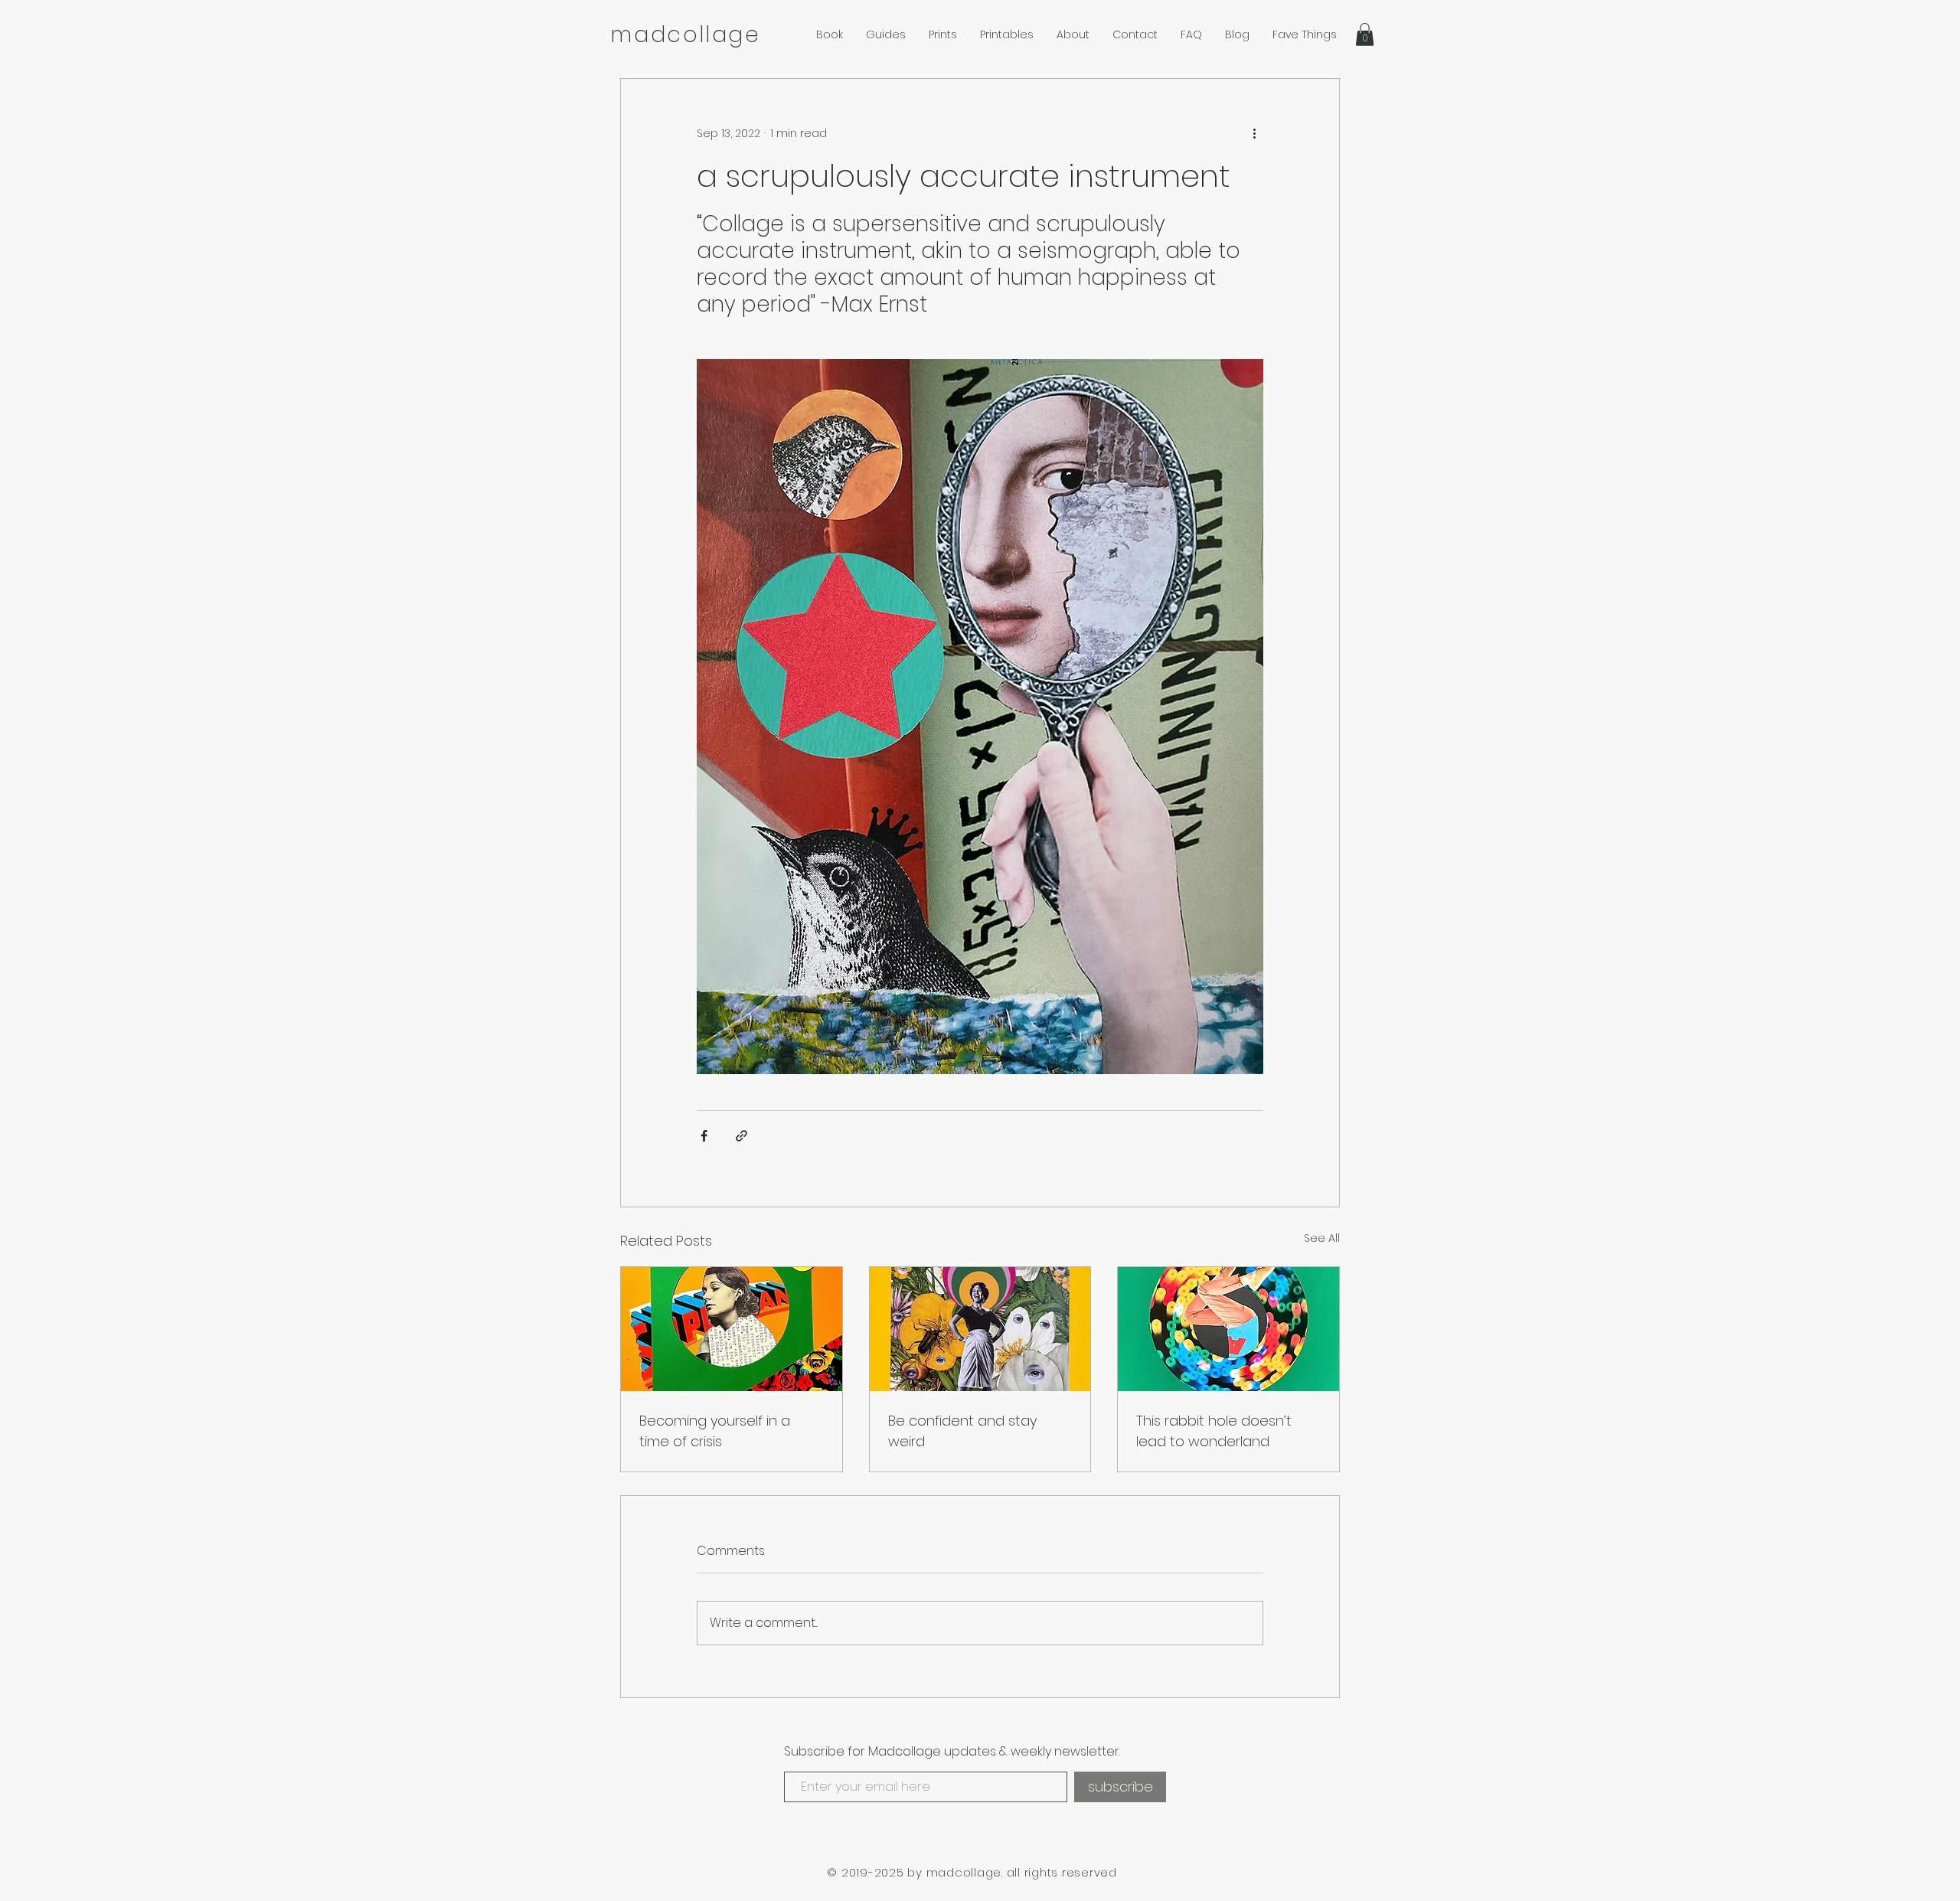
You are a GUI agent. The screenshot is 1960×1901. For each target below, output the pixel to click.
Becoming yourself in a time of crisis (715, 1431)
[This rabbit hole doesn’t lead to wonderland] (1228, 1329)
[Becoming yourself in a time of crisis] (732, 1329)
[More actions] (1254, 134)
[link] (1365, 34)
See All (1322, 1238)
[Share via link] (742, 1136)
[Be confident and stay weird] (980, 1329)
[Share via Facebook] (704, 1136)
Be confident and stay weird (962, 1431)
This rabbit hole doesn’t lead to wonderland (1214, 1431)
